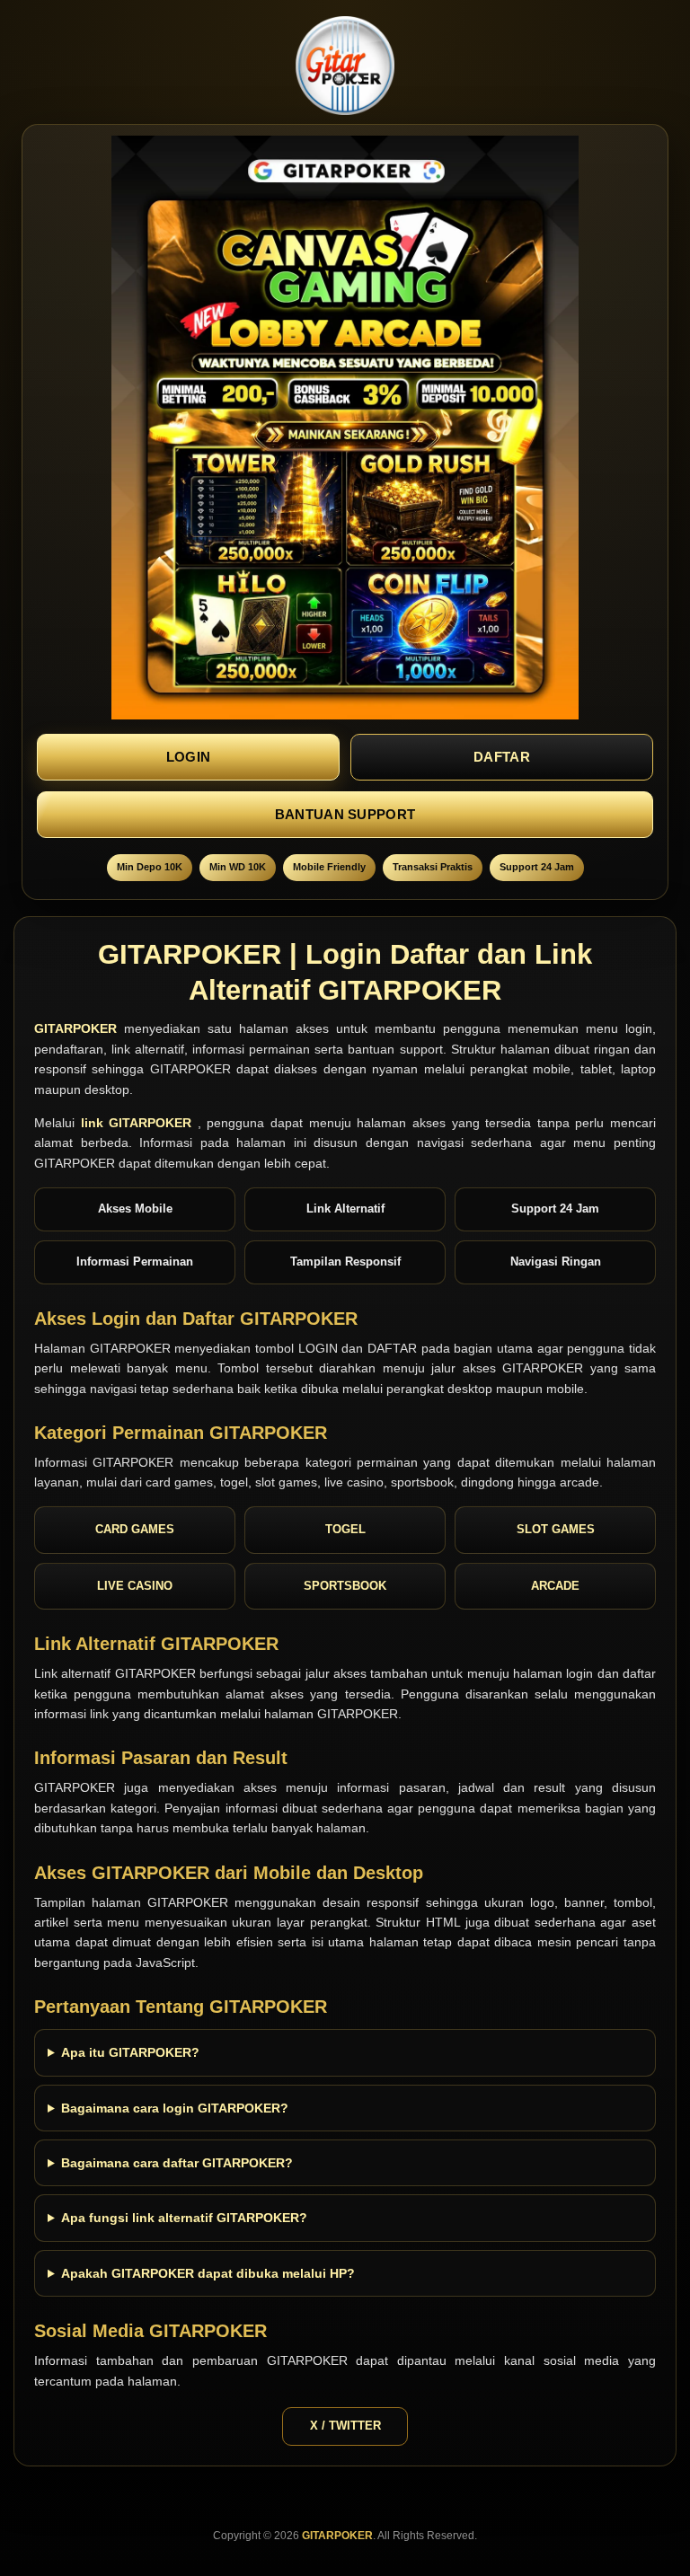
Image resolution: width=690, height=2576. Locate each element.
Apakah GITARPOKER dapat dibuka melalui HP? (208, 2273)
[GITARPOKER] (345, 66)
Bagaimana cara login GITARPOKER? (175, 2108)
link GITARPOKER (139, 1123)
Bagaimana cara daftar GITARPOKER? (177, 2163)
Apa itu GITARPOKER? (130, 2052)
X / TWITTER (345, 2426)
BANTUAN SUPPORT (345, 814)
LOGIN (189, 757)
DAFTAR (502, 757)
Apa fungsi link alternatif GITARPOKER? (184, 2218)
